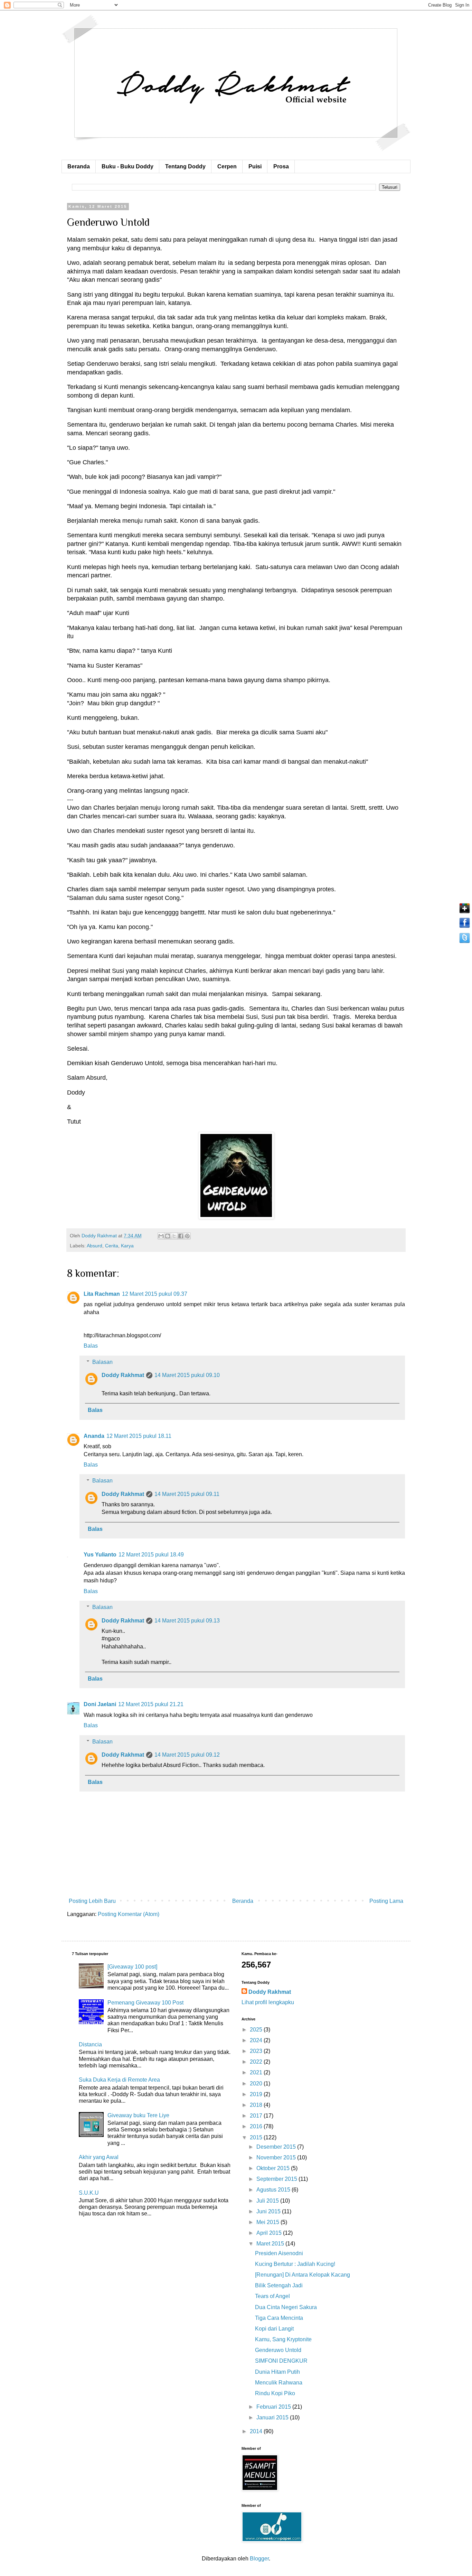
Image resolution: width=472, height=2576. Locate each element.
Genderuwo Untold (278, 2350)
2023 (257, 2051)
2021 (257, 2072)
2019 (257, 2094)
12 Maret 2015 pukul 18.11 (139, 1436)
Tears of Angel (272, 2296)
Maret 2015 (271, 2244)
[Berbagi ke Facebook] (181, 1236)
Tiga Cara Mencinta (279, 2318)
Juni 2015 (269, 2211)
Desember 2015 (277, 2147)
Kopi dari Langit (274, 2329)
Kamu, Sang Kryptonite (283, 2339)
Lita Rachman (102, 1294)
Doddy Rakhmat (123, 1375)
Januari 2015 (273, 2417)
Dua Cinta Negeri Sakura (286, 2307)
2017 (257, 2116)
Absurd (95, 1246)
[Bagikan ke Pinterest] (187, 1236)
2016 (257, 2126)
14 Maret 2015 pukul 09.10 (187, 1375)
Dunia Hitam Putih (277, 2372)
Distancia (90, 2044)
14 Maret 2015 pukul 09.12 (187, 1755)
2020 (257, 2084)
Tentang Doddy (185, 166)
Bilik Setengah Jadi (279, 2285)
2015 (257, 2137)
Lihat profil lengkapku (268, 2002)
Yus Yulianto (100, 1555)
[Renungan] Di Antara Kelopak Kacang (303, 2275)
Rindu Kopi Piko (275, 2393)
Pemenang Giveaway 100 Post (145, 2003)
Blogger (259, 2559)
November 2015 (277, 2157)
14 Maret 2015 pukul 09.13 (187, 1621)
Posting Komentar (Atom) (129, 1914)
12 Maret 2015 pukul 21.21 (151, 1704)
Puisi (255, 166)
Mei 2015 (268, 2222)
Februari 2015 (274, 2407)
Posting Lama (386, 1901)
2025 (257, 2030)
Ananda (94, 1436)
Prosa (281, 166)
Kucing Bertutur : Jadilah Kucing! (295, 2264)
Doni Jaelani (100, 1704)
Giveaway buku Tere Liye (138, 2115)
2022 (257, 2062)
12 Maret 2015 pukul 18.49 (151, 1555)
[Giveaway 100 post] (132, 1967)
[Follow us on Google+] (465, 913)
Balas (91, 1346)
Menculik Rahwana (279, 2383)
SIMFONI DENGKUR (281, 2361)
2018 (257, 2105)
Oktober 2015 (274, 2168)
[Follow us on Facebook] (465, 927)
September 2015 (277, 2179)
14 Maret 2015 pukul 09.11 (187, 1494)
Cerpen (227, 166)
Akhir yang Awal (99, 2157)
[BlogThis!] (168, 1236)
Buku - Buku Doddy (128, 166)
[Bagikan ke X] (174, 1236)
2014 (257, 2431)
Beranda (79, 166)
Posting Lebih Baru (92, 1901)
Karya (127, 1246)
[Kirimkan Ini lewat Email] (161, 1236)
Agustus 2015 (274, 2190)
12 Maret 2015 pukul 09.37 (155, 1294)
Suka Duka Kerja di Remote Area (119, 2080)
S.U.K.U (89, 2193)
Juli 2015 (268, 2201)
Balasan (102, 1362)
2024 (257, 2040)
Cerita (112, 1246)
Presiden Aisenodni (279, 2253)
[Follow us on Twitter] (465, 943)
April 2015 (270, 2233)
